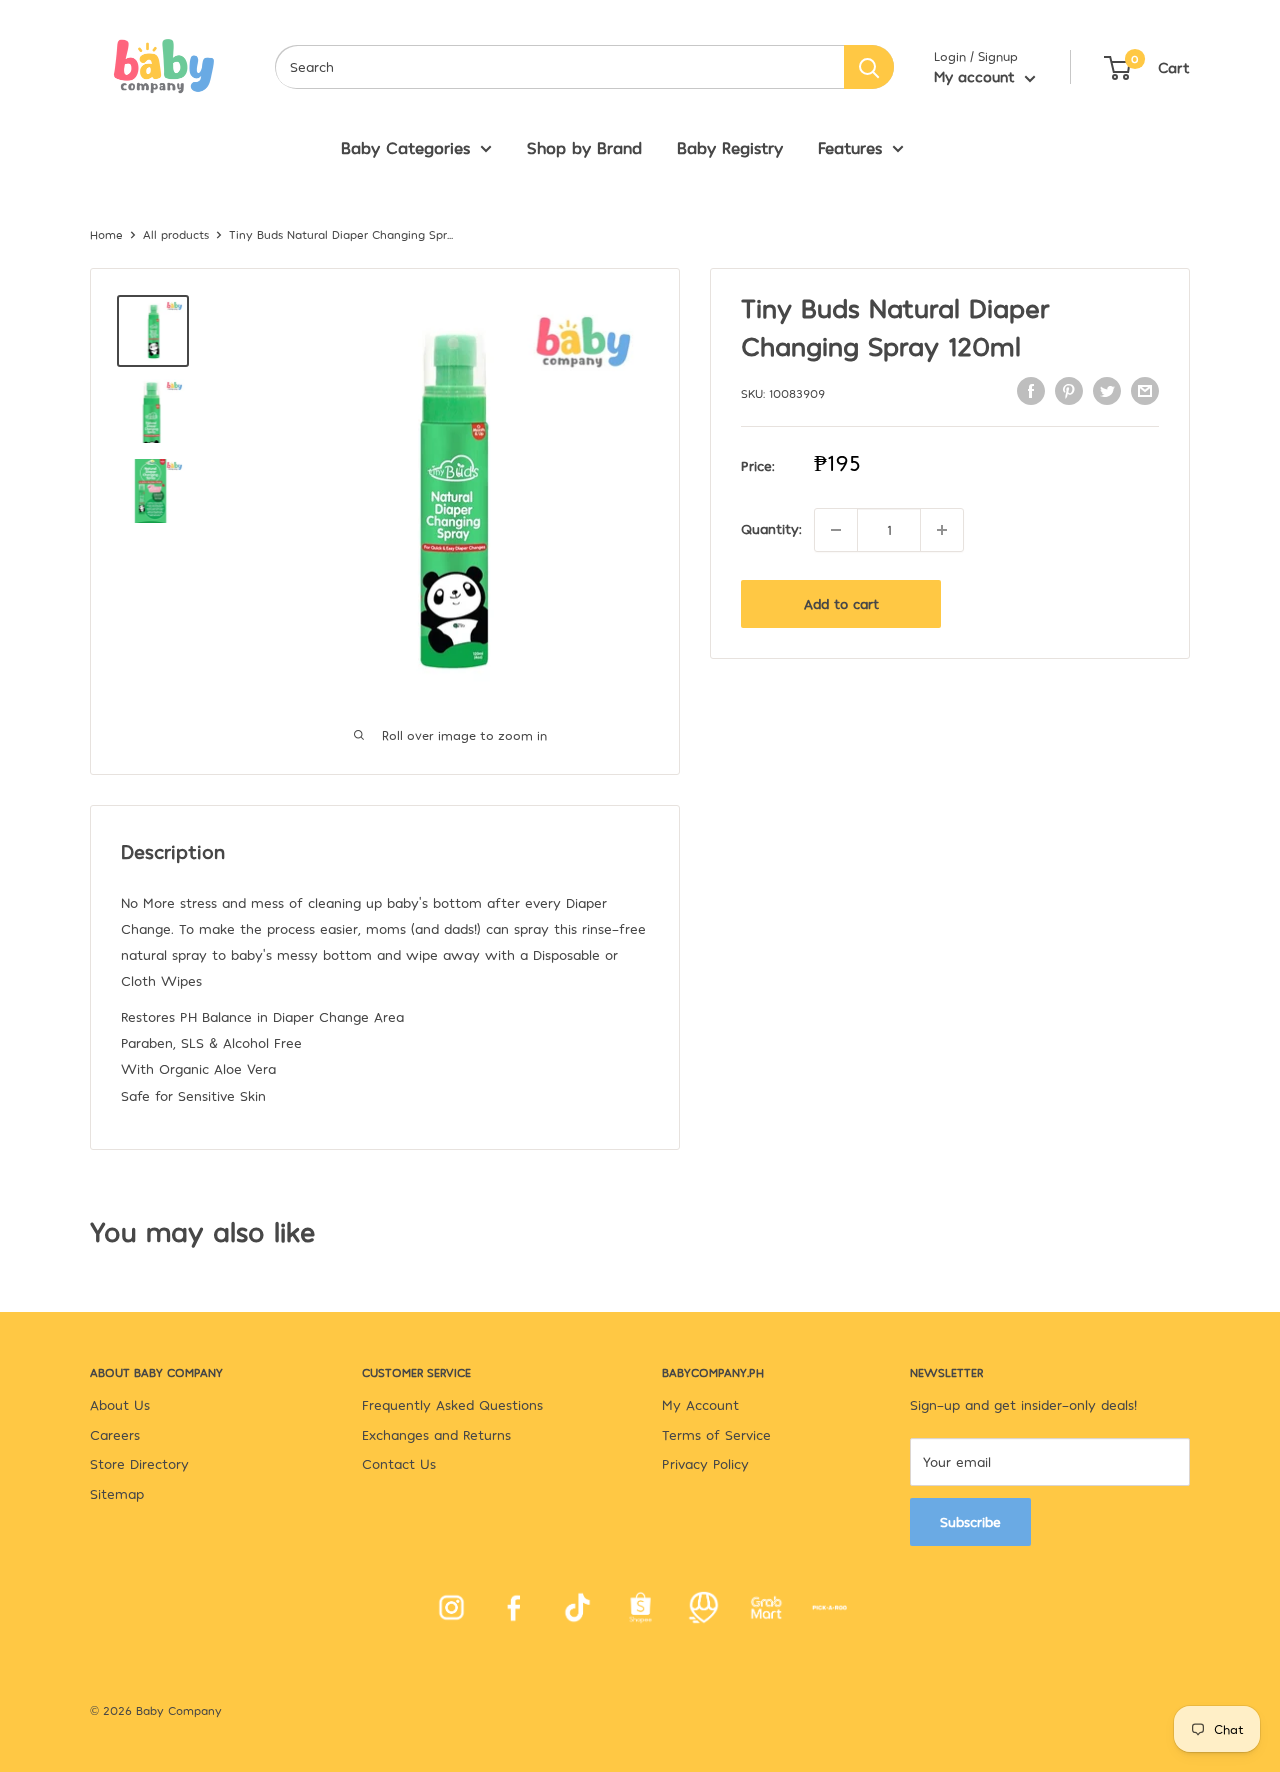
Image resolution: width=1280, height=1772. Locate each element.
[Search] (869, 67)
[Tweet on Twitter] (1107, 390)
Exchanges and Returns (436, 1434)
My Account (700, 1404)
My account (977, 76)
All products (176, 234)
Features (850, 147)
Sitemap (117, 1493)
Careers (115, 1434)
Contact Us (399, 1463)
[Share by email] (1145, 390)
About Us (120, 1404)
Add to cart (841, 603)
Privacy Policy (705, 1463)
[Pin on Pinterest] (1069, 390)
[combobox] (559, 67)
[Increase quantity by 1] (942, 530)
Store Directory (139, 1463)
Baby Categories (405, 147)
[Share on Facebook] (1031, 390)
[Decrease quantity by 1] (836, 530)
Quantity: (771, 529)
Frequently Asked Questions (452, 1404)
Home (106, 234)
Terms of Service (716, 1434)
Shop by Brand (584, 147)
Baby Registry (730, 147)
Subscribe (970, 1521)
